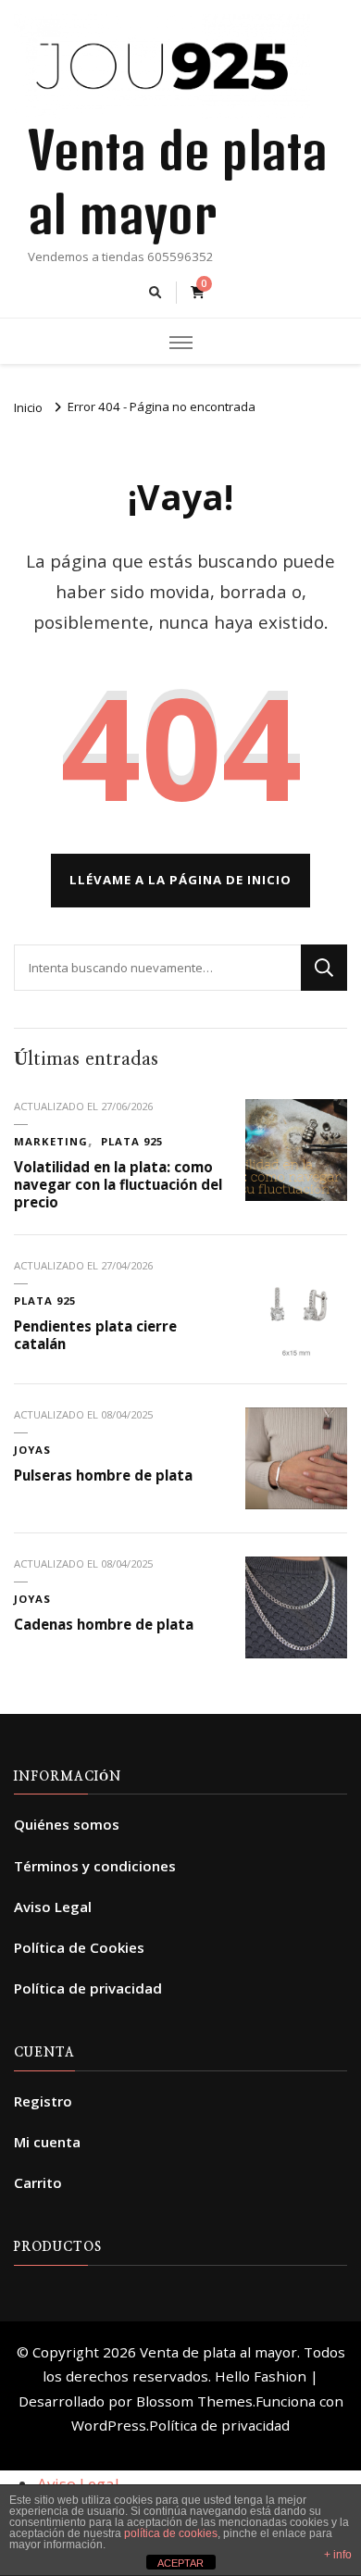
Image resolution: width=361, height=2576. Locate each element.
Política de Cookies (79, 1947)
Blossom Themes (194, 2401)
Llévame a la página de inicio (180, 880)
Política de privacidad (88, 1988)
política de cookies (171, 2533)
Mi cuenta (47, 2142)
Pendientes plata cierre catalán (95, 1335)
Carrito (38, 2182)
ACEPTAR (180, 2563)
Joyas (32, 1450)
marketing (51, 1141)
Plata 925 (132, 1141)
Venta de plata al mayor (218, 2352)
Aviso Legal (53, 1907)
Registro (43, 2101)
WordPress (109, 2425)
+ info (338, 2555)
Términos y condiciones (95, 1866)
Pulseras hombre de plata (103, 1475)
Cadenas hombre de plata (104, 1624)
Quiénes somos (67, 1824)
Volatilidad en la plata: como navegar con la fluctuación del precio (118, 1184)
